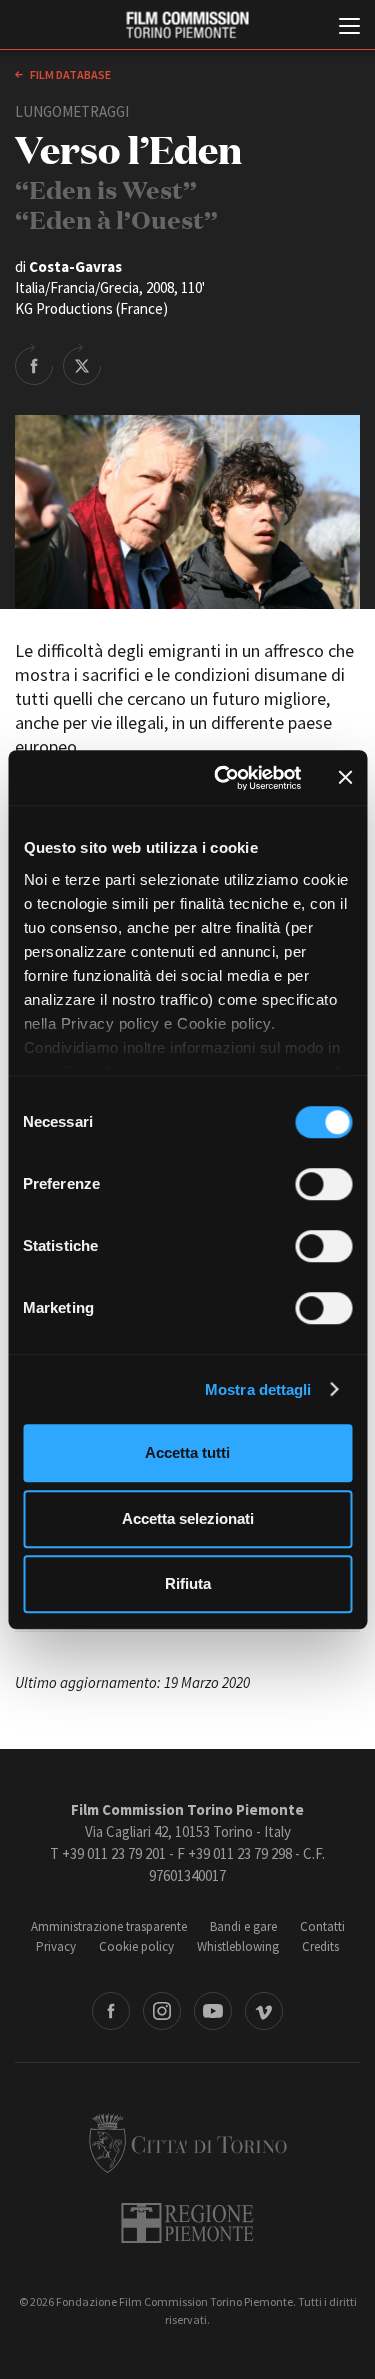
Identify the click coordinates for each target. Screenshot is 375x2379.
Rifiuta (188, 1583)
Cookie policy (136, 1946)
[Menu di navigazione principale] (349, 28)
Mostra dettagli (258, 1389)
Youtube (213, 2011)
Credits (320, 1946)
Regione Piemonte (187, 2223)
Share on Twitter (82, 364)
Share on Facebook (34, 364)
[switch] (323, 1184)
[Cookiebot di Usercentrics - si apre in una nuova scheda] (223, 778)
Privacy (56, 1946)
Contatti (322, 1926)
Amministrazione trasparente (109, 1926)
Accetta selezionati (188, 1518)
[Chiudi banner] (345, 778)
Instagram (162, 2011)
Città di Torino (188, 2143)
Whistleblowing (238, 1946)
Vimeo (264, 2011)
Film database (69, 74)
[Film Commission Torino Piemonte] (187, 25)
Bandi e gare (243, 1926)
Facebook (111, 2011)
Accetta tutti (187, 1452)
